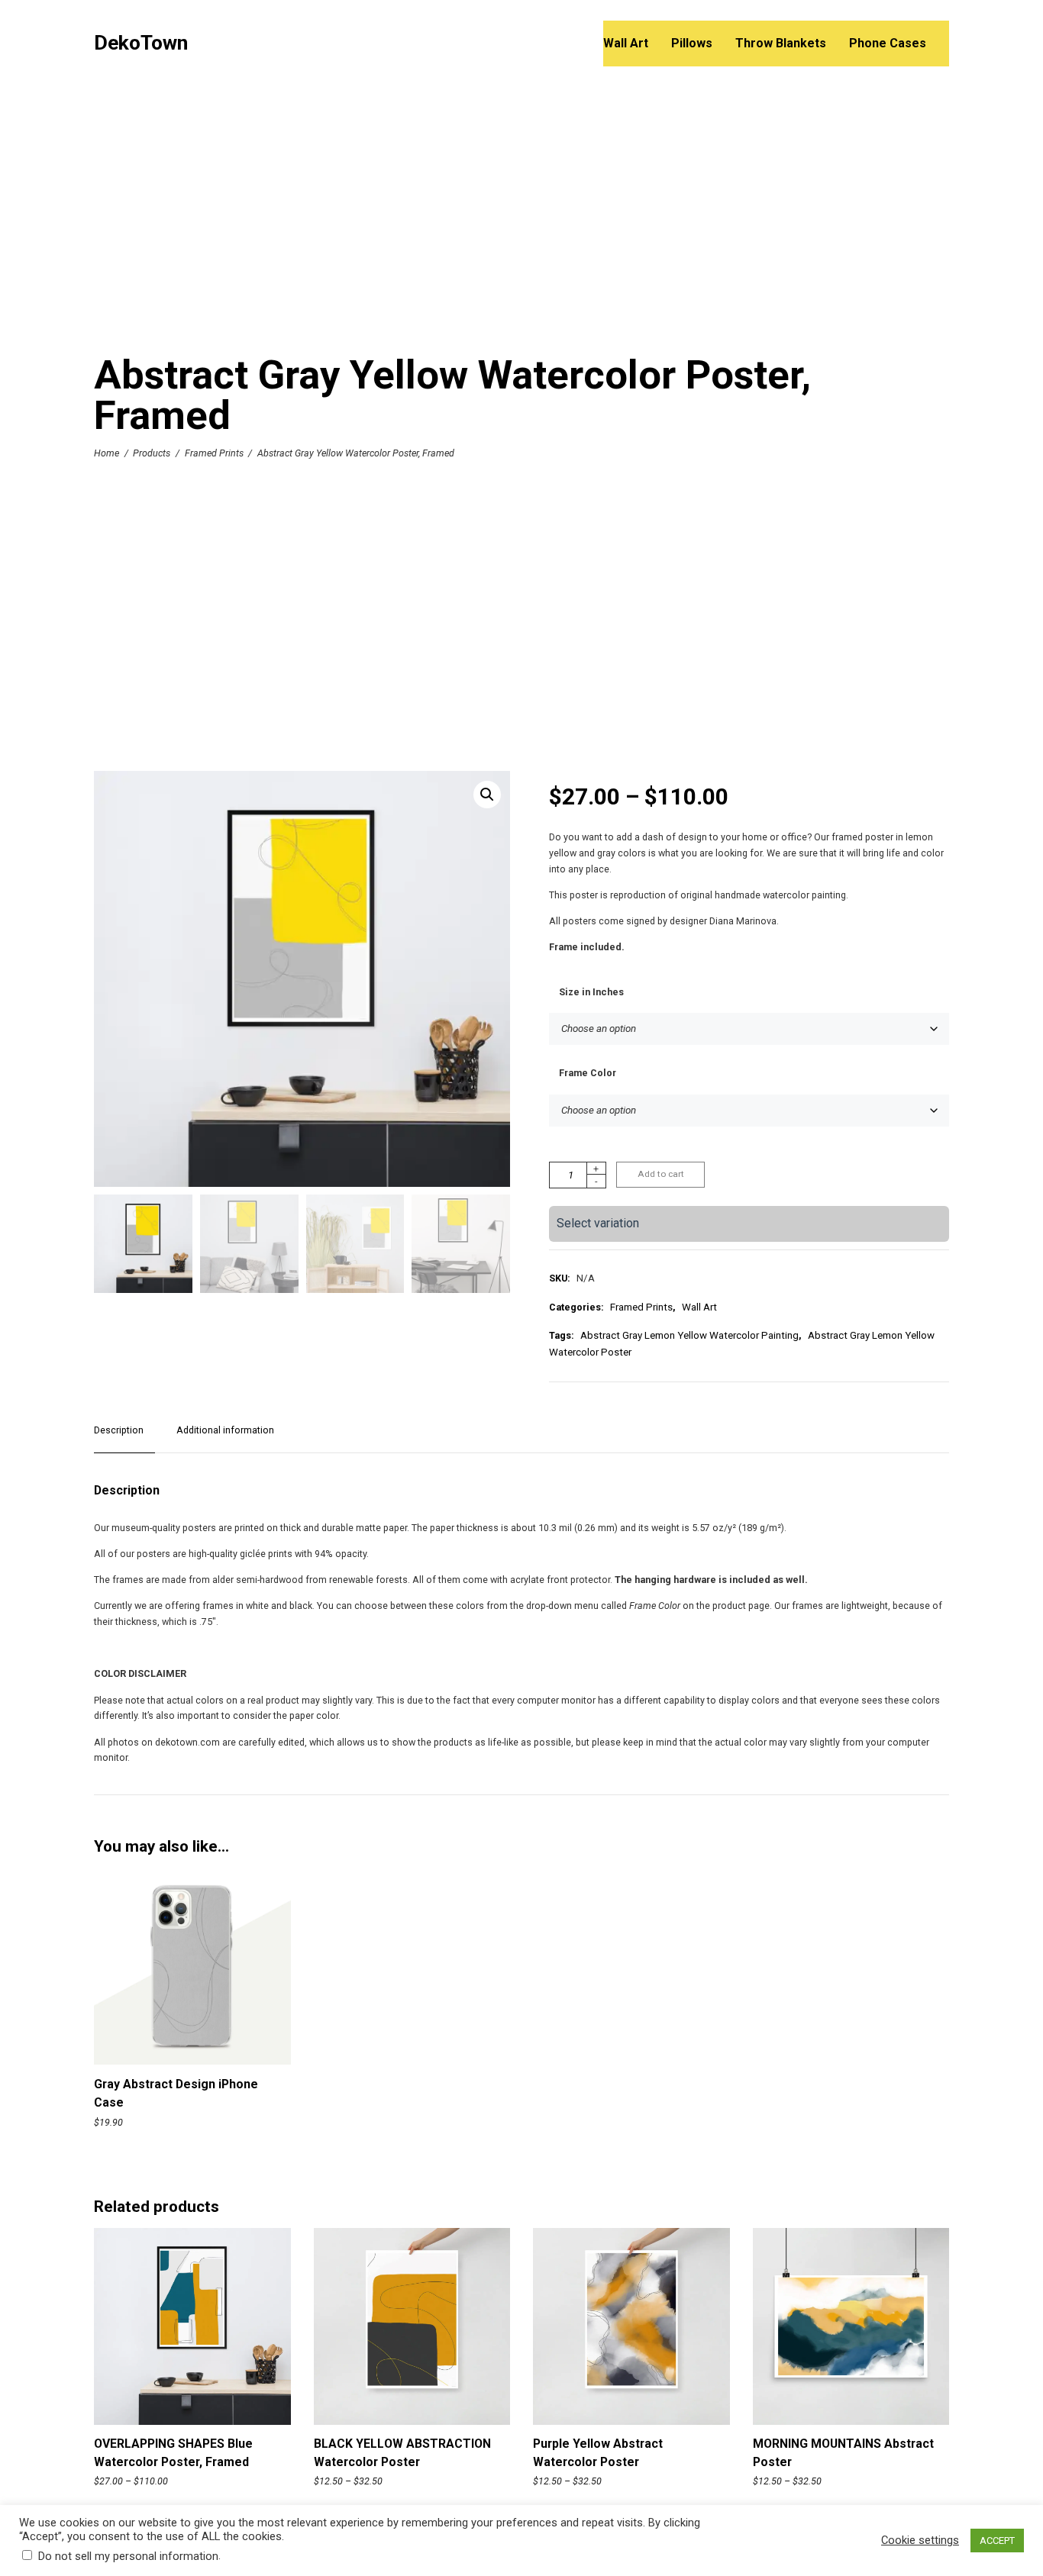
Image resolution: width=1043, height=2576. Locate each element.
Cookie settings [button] (920, 2540)
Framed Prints (214, 453)
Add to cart (661, 1174)
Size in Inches (591, 992)
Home (107, 453)
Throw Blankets (781, 43)
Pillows (692, 43)
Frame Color (588, 1073)
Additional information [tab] (225, 1430)
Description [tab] (119, 1430)
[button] (487, 795)
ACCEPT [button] (997, 2541)
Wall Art (626, 43)
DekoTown (141, 43)
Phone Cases (888, 43)
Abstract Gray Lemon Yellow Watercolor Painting (689, 1335)
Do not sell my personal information (128, 2556)
